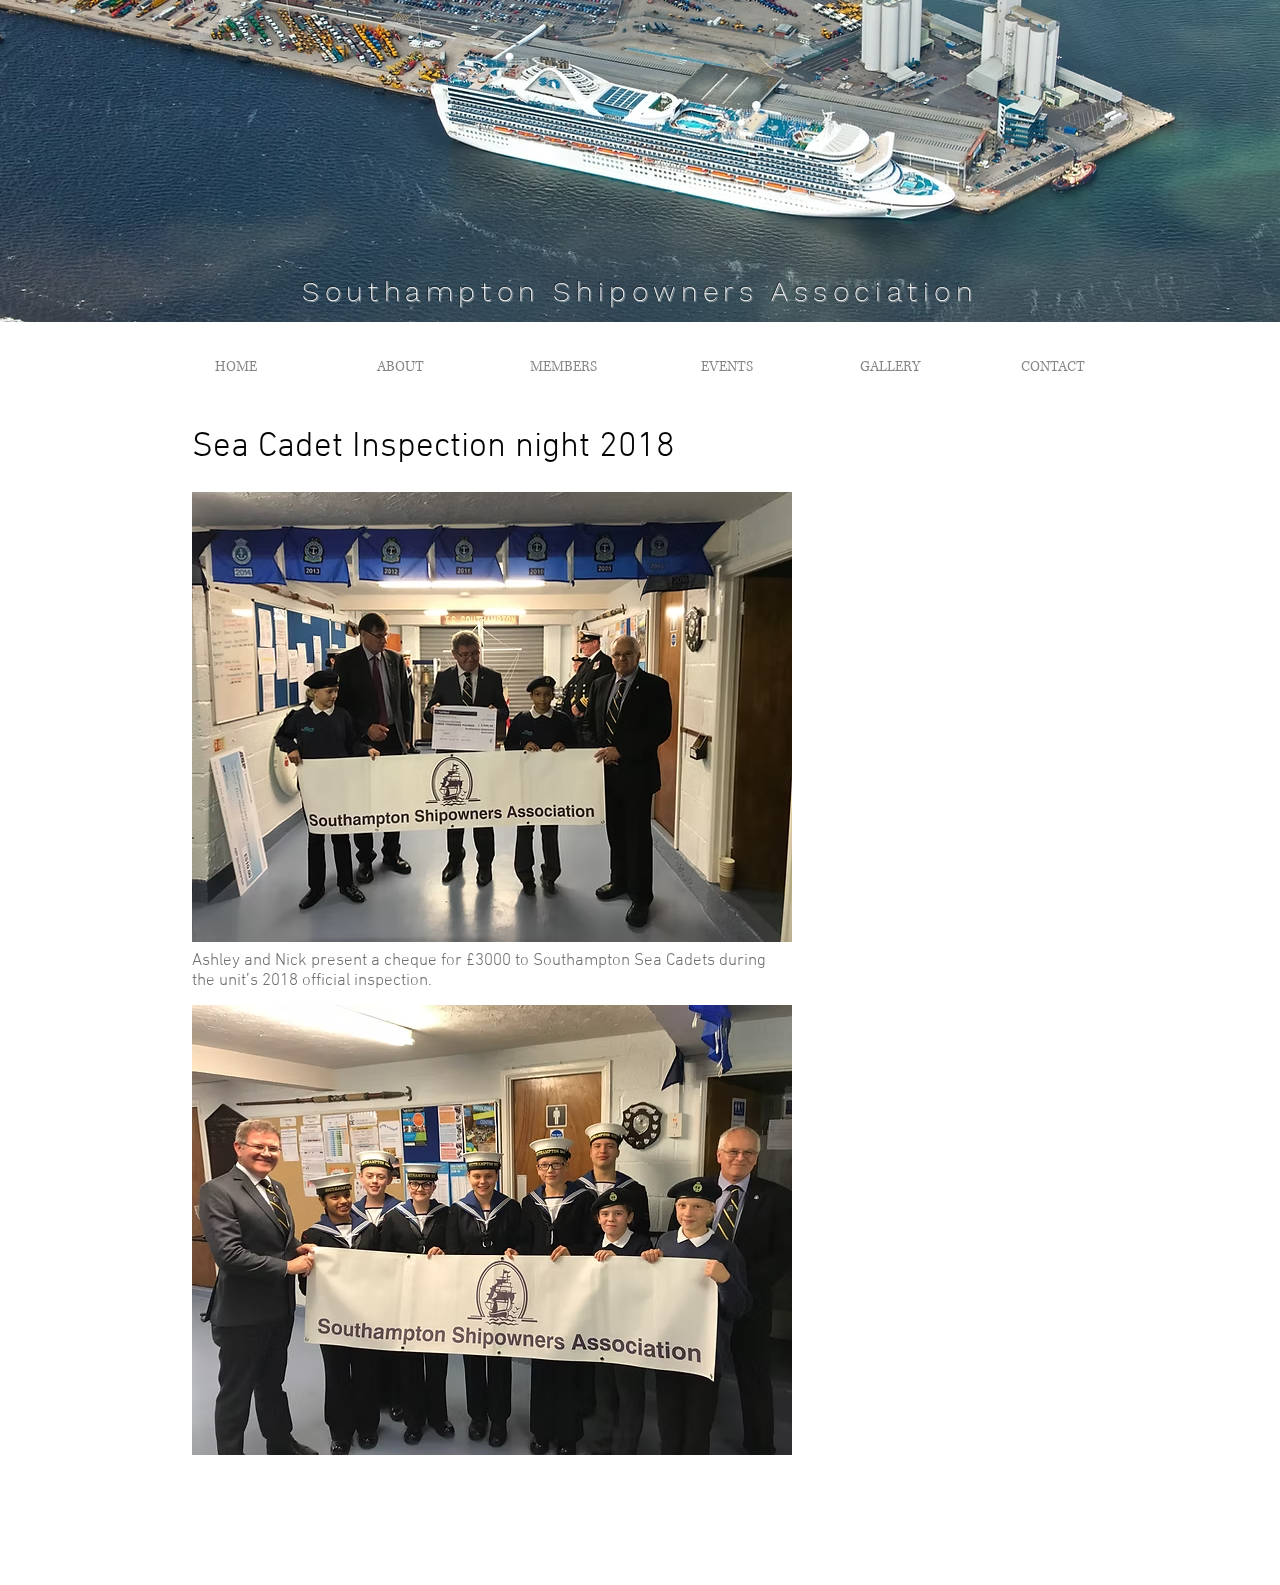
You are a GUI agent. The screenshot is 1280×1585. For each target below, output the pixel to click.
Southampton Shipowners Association (639, 291)
